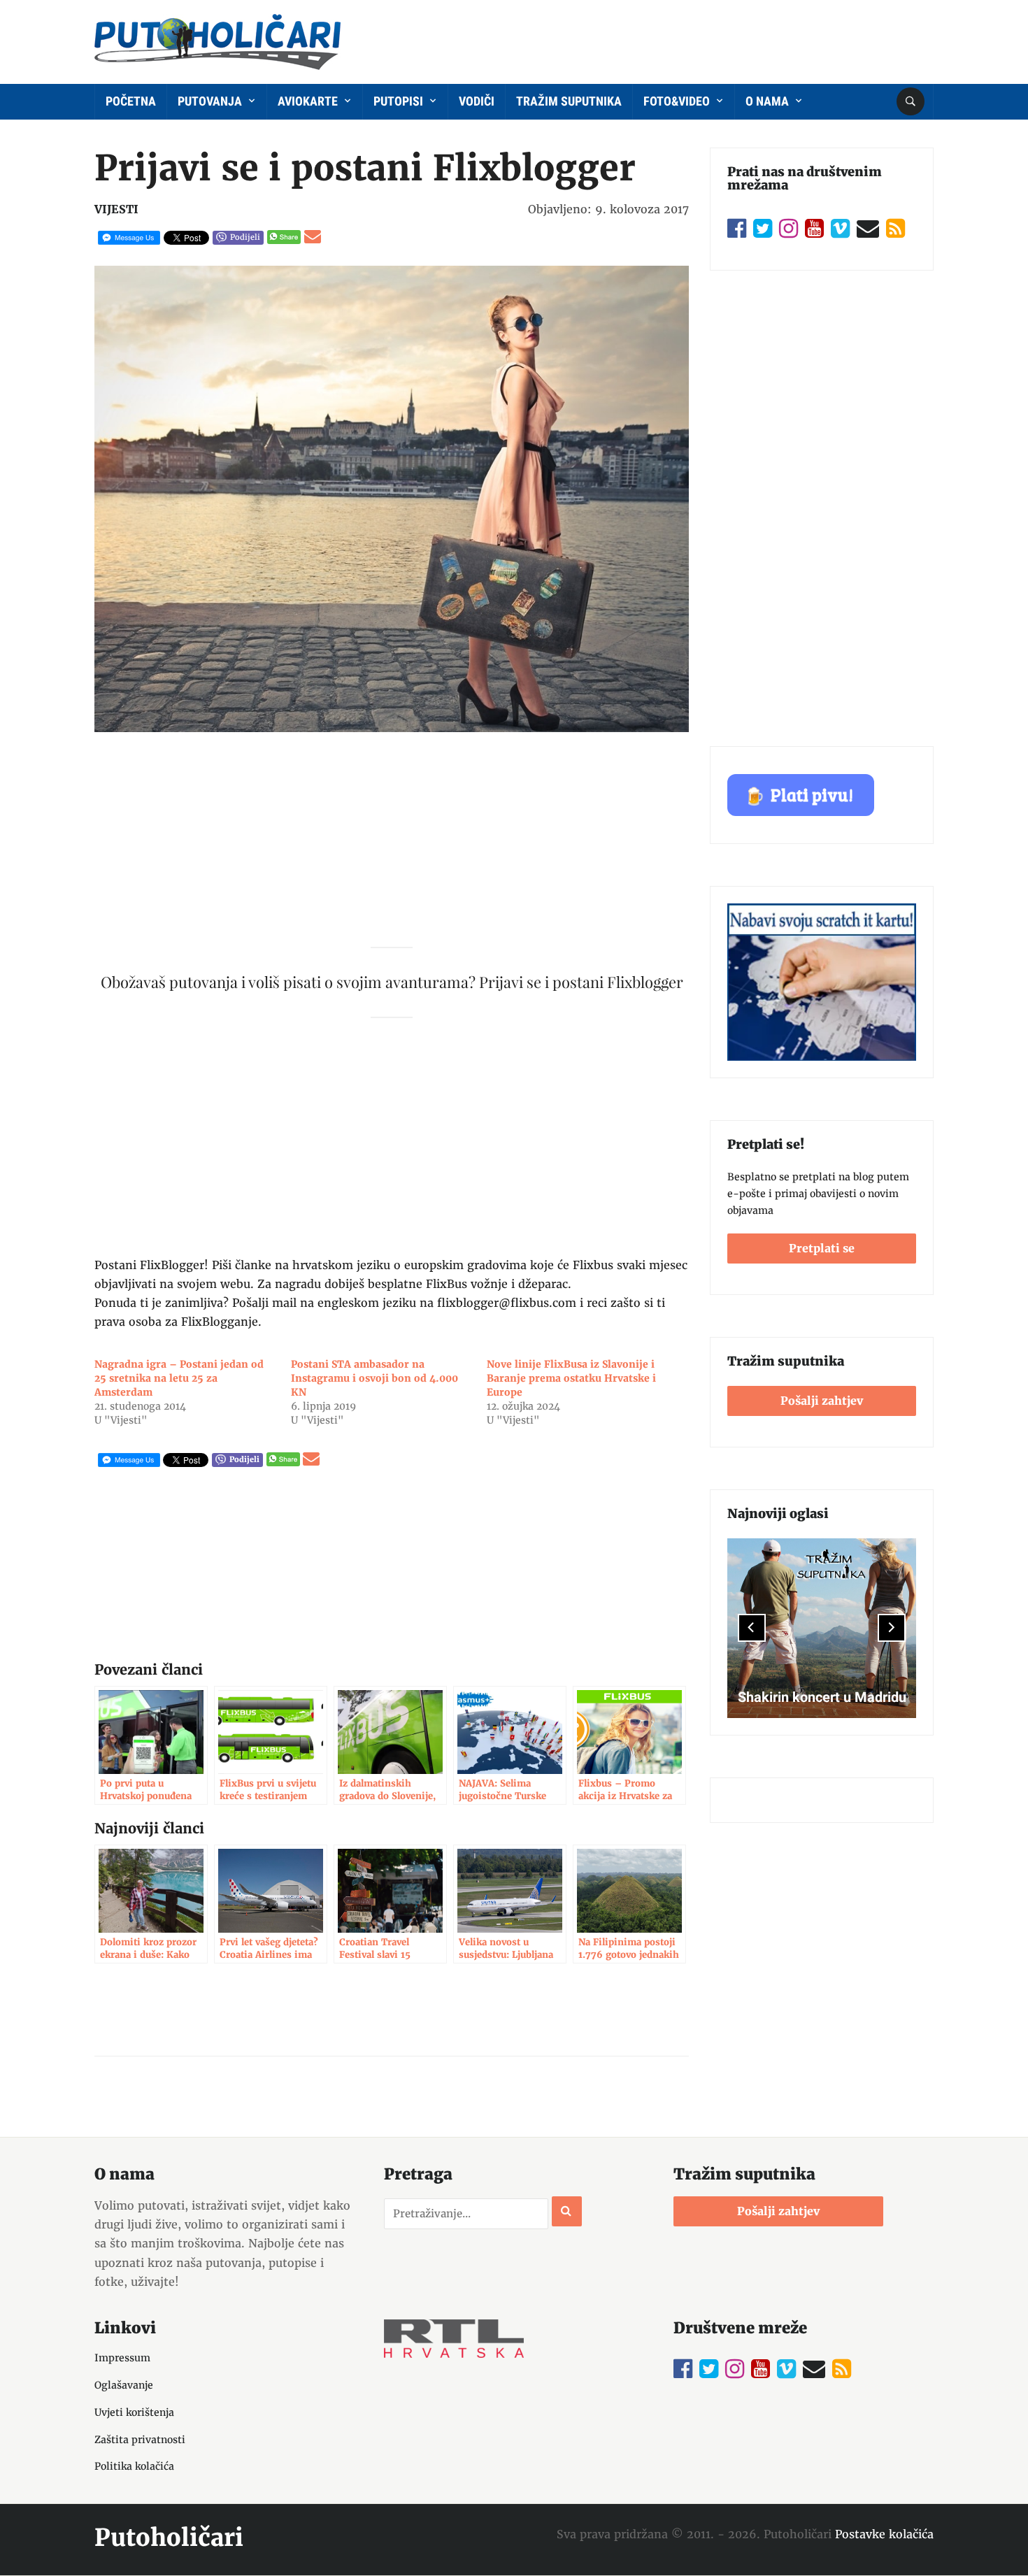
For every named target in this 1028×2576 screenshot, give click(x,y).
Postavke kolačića (884, 2534)
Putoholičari (169, 2538)
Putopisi (400, 101)
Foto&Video (678, 101)
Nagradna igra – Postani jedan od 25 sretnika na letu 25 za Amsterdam (179, 1378)
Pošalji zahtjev (822, 1401)
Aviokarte (309, 101)
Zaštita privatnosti (140, 2440)
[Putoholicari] (217, 39)
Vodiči (477, 101)
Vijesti (116, 209)
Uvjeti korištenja (134, 2412)
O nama (769, 101)
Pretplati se (822, 1248)
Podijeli (245, 237)
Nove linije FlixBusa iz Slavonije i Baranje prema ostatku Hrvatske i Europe (571, 1378)
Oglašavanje (124, 2385)
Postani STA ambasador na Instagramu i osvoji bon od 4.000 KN (374, 1378)
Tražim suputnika (569, 101)
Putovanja (211, 101)
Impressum (122, 2358)
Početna (131, 101)
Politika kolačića (134, 2466)
